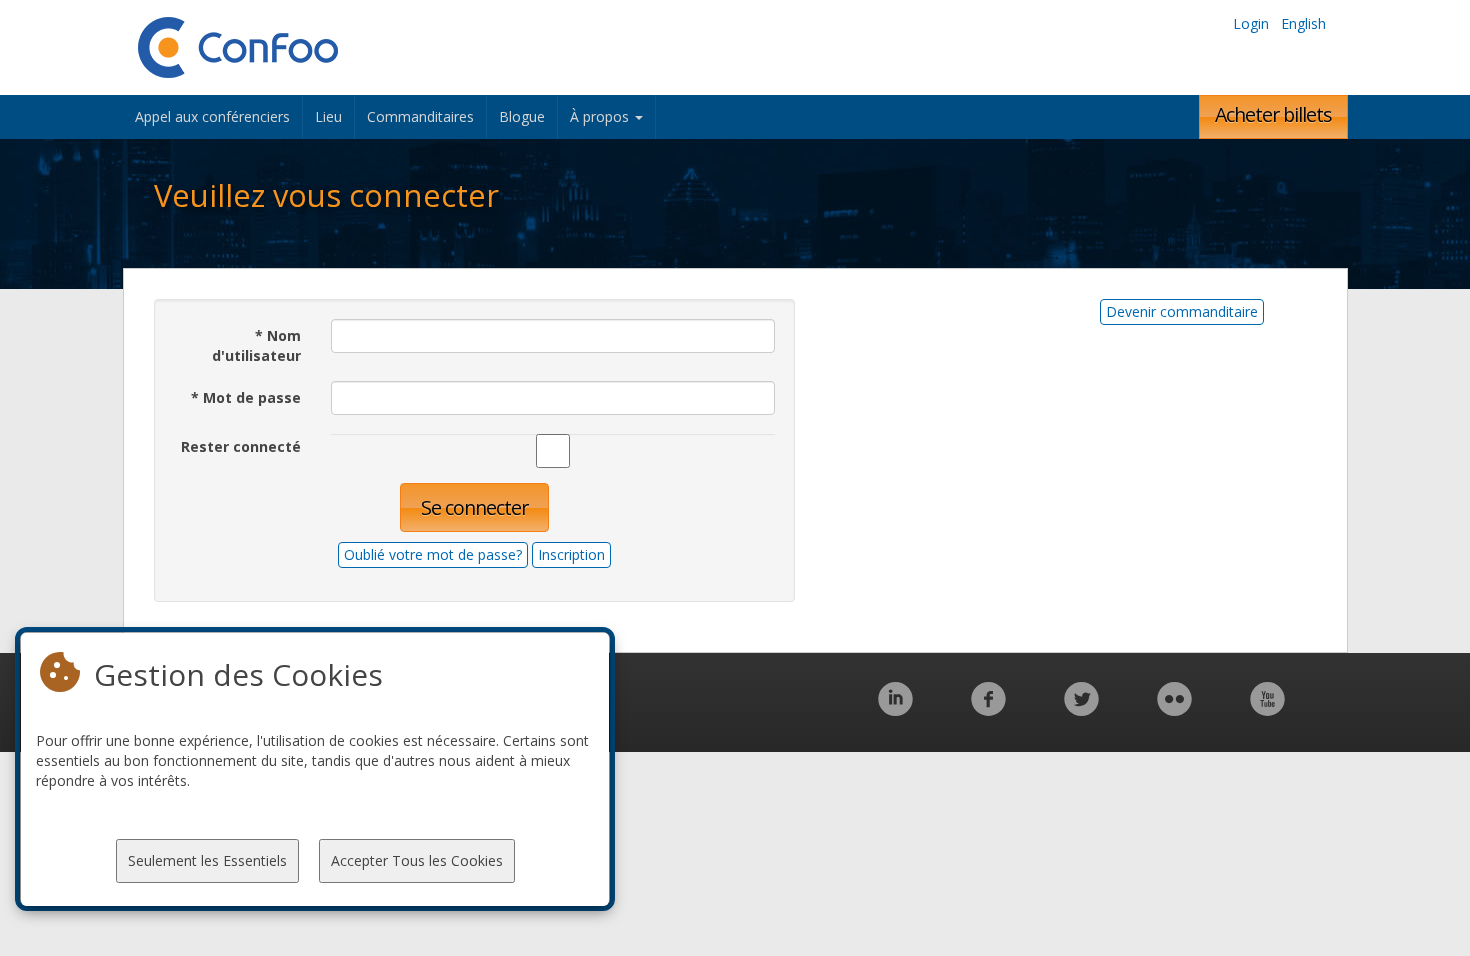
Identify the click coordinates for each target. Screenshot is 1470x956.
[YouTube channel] (1267, 709)
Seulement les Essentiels (207, 860)
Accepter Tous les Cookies (417, 860)
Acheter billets (1273, 114)
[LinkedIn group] (895, 709)
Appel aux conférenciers (212, 116)
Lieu (328, 116)
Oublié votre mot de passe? (433, 554)
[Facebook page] (988, 709)
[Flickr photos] (1174, 709)
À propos (601, 116)
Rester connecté (241, 446)
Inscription (571, 554)
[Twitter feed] (1081, 709)
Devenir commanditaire (1182, 311)
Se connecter (474, 507)
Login (1251, 23)
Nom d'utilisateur (256, 345)
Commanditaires (420, 116)
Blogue (522, 116)
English (1303, 23)
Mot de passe (246, 397)
